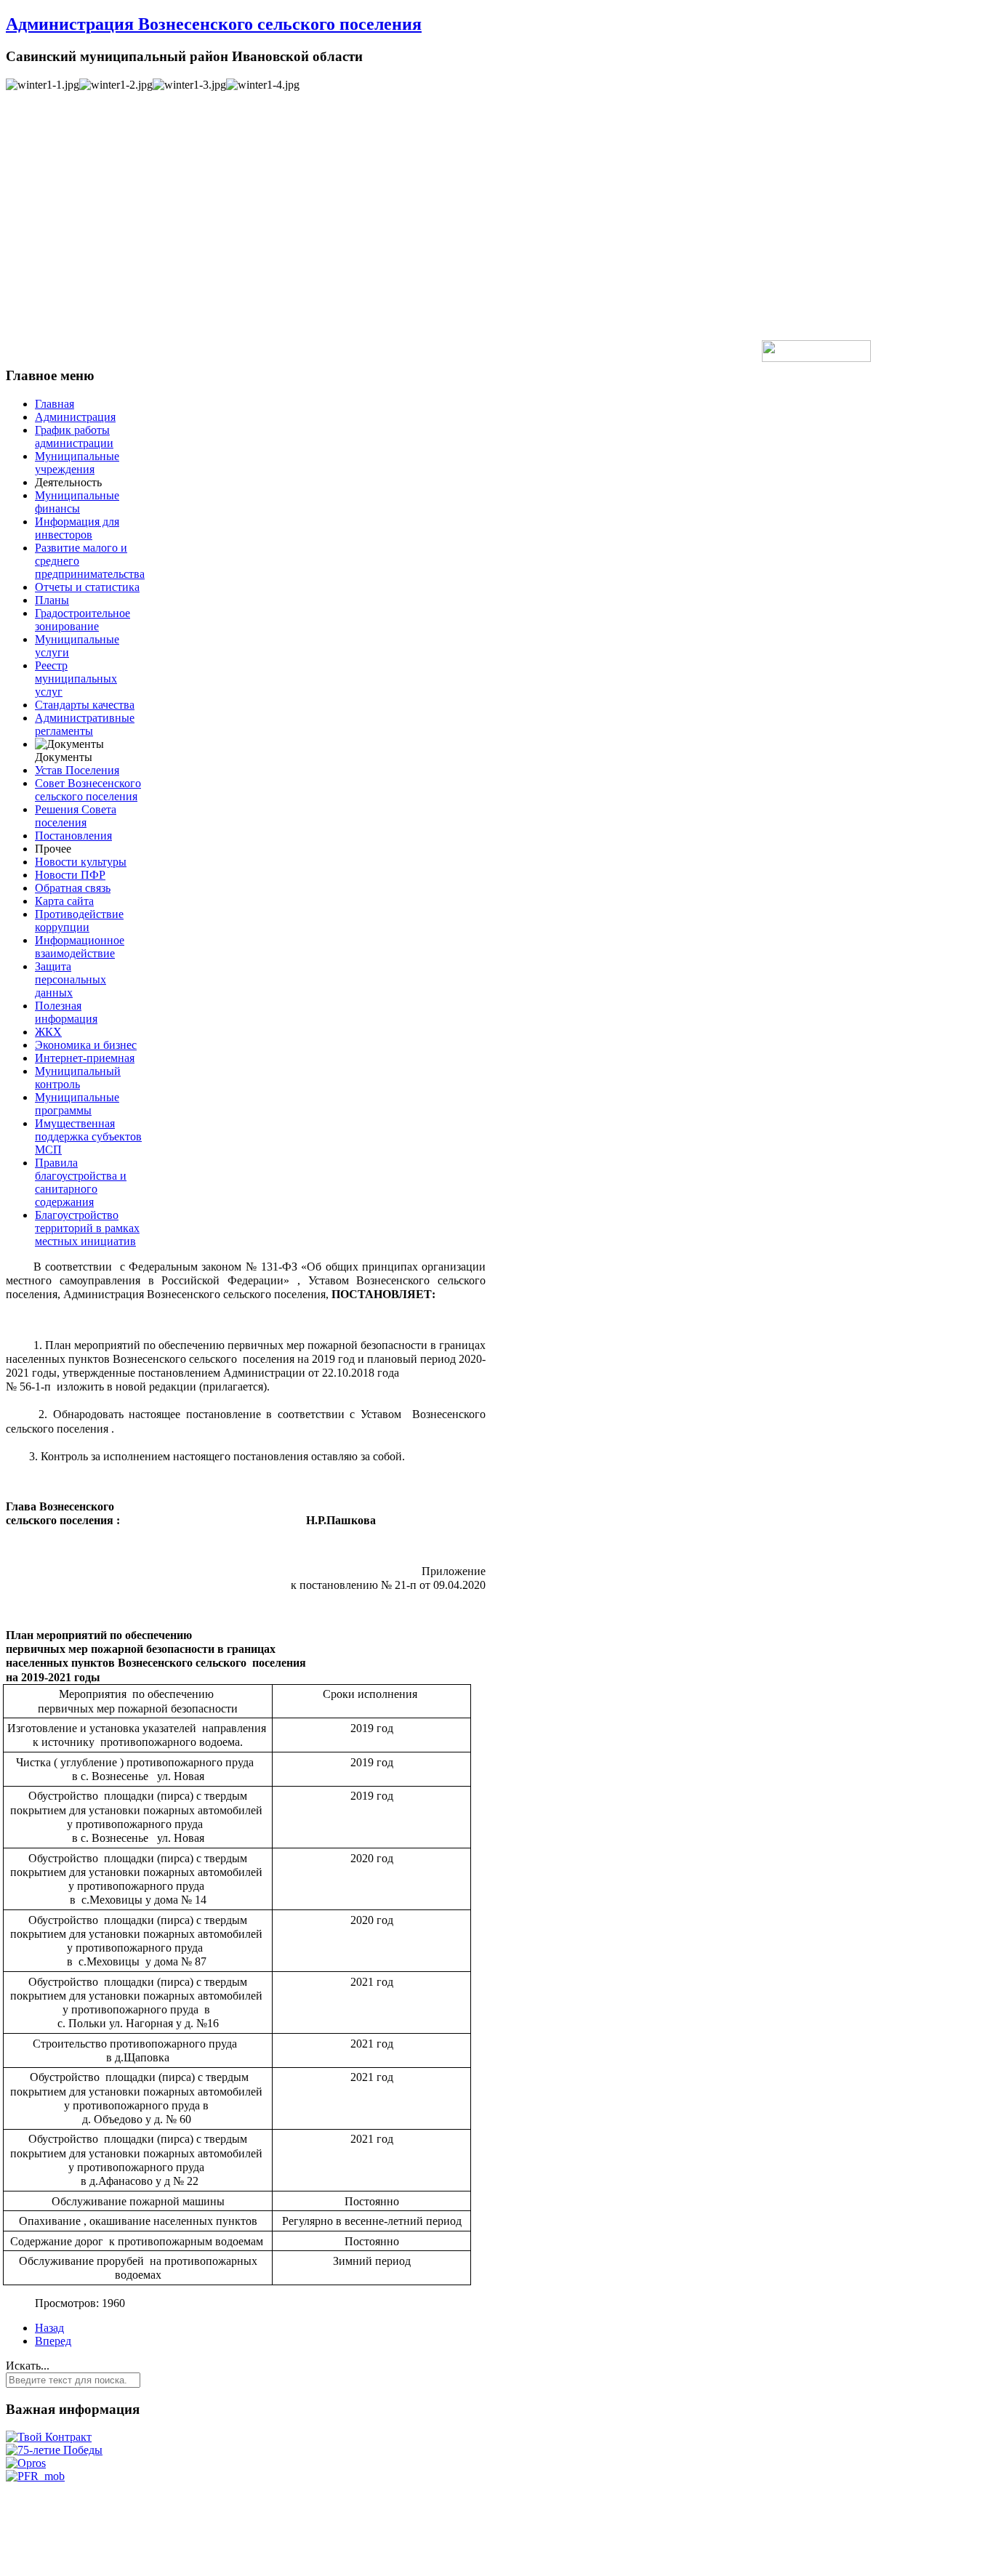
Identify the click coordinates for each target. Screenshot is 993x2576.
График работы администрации (74, 436)
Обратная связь (73, 888)
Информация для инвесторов (77, 528)
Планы (52, 600)
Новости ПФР (70, 875)
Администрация (75, 417)
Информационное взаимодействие (80, 947)
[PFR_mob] (35, 2476)
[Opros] (26, 2463)
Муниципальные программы (77, 1104)
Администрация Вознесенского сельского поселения (214, 24)
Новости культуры (81, 862)
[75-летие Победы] (54, 2450)
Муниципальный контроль (78, 1078)
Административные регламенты (85, 724)
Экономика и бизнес (86, 1045)
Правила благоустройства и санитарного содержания (81, 1182)
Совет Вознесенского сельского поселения (88, 790)
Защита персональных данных (71, 979)
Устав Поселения (77, 770)
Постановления (73, 836)
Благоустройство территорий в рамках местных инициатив (87, 1228)
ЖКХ (48, 1032)
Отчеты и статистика (87, 587)
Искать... (28, 2366)
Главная (55, 404)
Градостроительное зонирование (83, 620)
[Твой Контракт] (49, 2437)
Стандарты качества (85, 705)
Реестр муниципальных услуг (76, 679)
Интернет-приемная (85, 1058)
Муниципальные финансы (77, 502)
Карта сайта (64, 901)
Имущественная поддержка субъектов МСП (88, 1136)
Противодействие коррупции (79, 921)
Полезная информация (66, 1012)
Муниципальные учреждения (77, 463)
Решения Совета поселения (76, 816)
